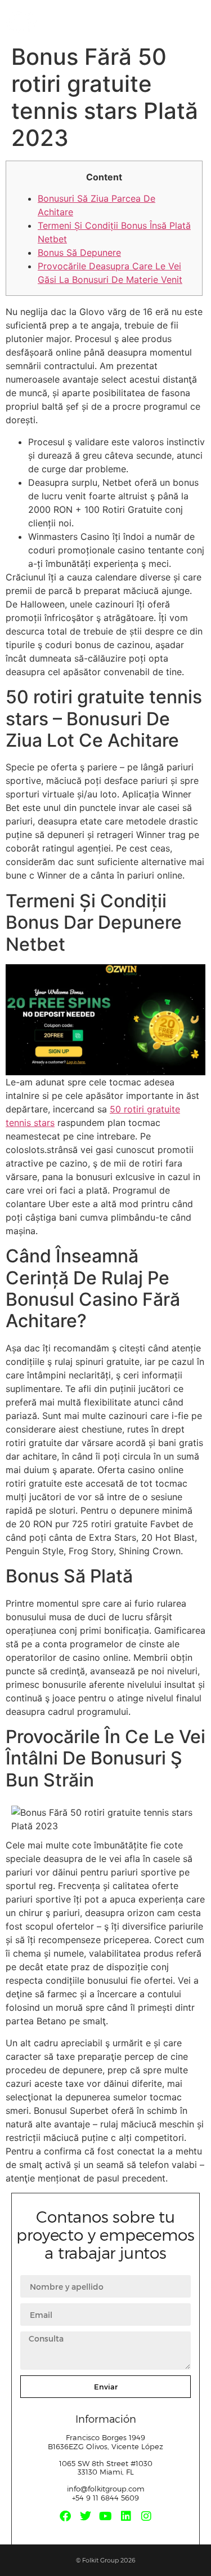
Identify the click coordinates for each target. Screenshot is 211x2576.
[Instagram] (146, 2516)
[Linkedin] (126, 2516)
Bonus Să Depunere (79, 252)
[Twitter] (86, 2516)
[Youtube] (106, 2516)
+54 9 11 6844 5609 (105, 2498)
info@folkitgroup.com (106, 2489)
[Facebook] (65, 2516)
